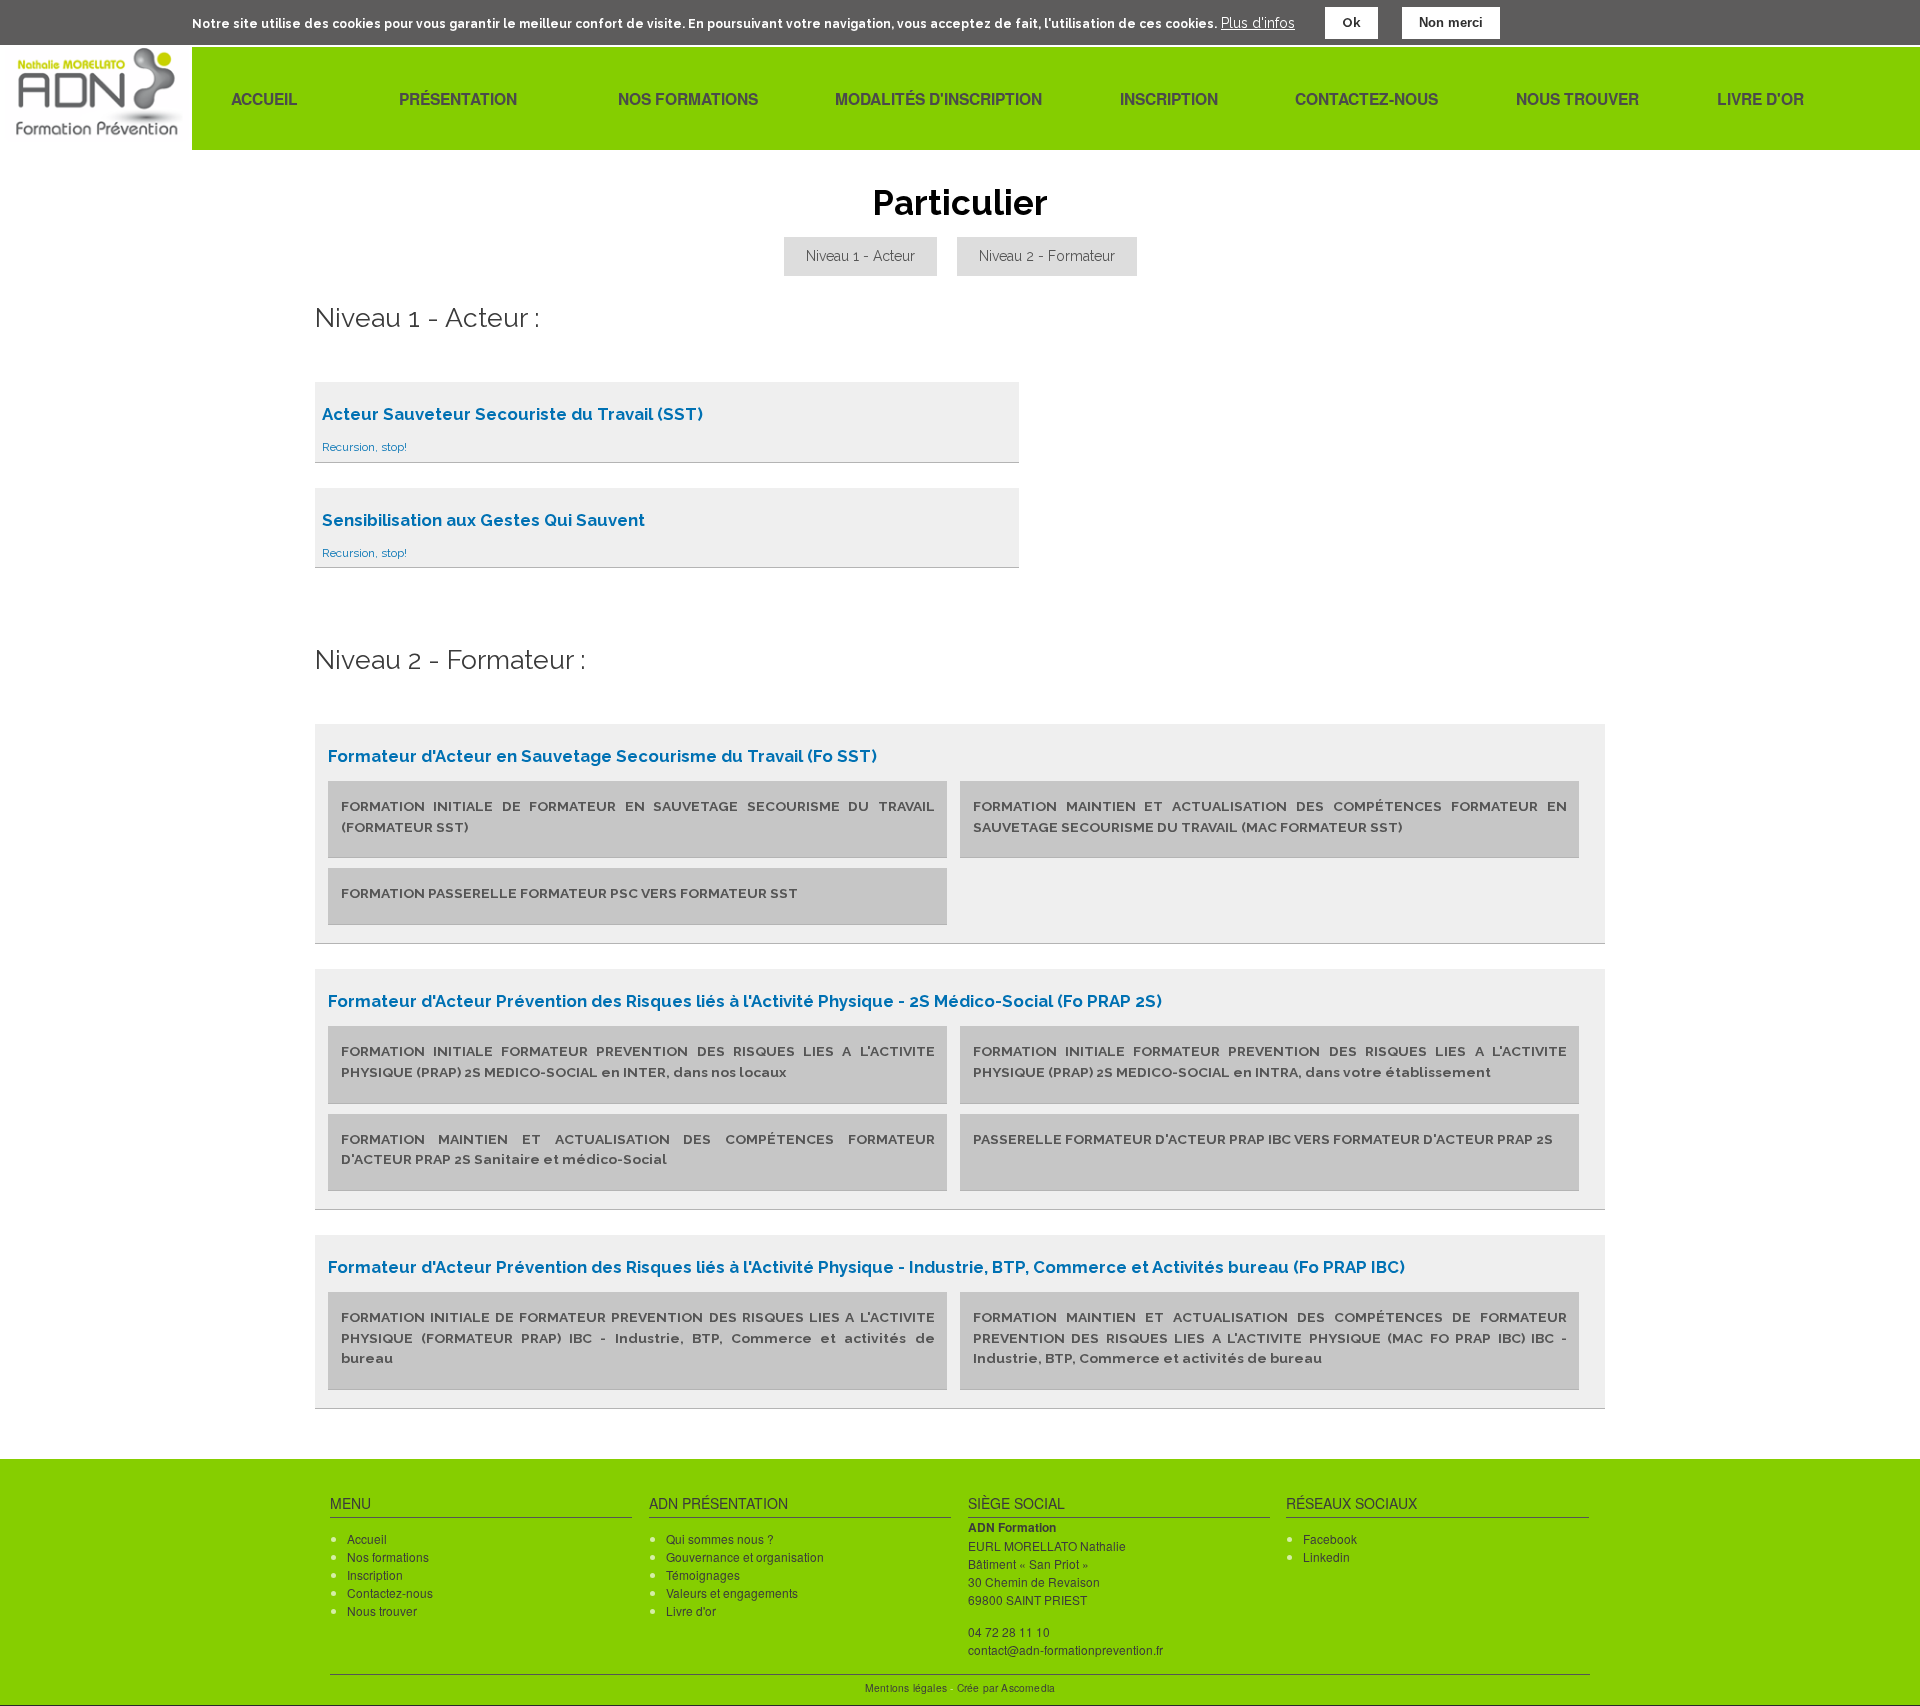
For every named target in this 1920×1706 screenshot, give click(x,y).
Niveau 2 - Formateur (1047, 256)
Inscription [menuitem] (1169, 99)
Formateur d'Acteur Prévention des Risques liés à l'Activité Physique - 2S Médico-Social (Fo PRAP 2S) (745, 1001)
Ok (1351, 22)
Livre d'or (691, 1610)
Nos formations (388, 1556)
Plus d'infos (1258, 22)
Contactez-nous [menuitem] (1366, 99)
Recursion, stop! (364, 447)
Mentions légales (906, 1687)
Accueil (367, 1538)
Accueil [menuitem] (264, 99)
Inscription (375, 1574)
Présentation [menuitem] (458, 98)
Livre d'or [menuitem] (1760, 99)
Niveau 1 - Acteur (860, 256)
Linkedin (1326, 1556)
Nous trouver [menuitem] (1577, 99)
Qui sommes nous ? (720, 1538)
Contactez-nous (390, 1592)
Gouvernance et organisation (745, 1556)
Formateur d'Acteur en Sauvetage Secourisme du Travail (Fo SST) (602, 756)
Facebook (1330, 1538)
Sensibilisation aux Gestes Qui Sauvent (483, 520)
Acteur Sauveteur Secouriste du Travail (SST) (512, 414)
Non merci (1451, 22)
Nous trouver (382, 1610)
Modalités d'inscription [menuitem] (938, 99)
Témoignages (703, 1574)
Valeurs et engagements (732, 1592)
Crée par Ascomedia (1006, 1687)
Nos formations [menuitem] (688, 99)
